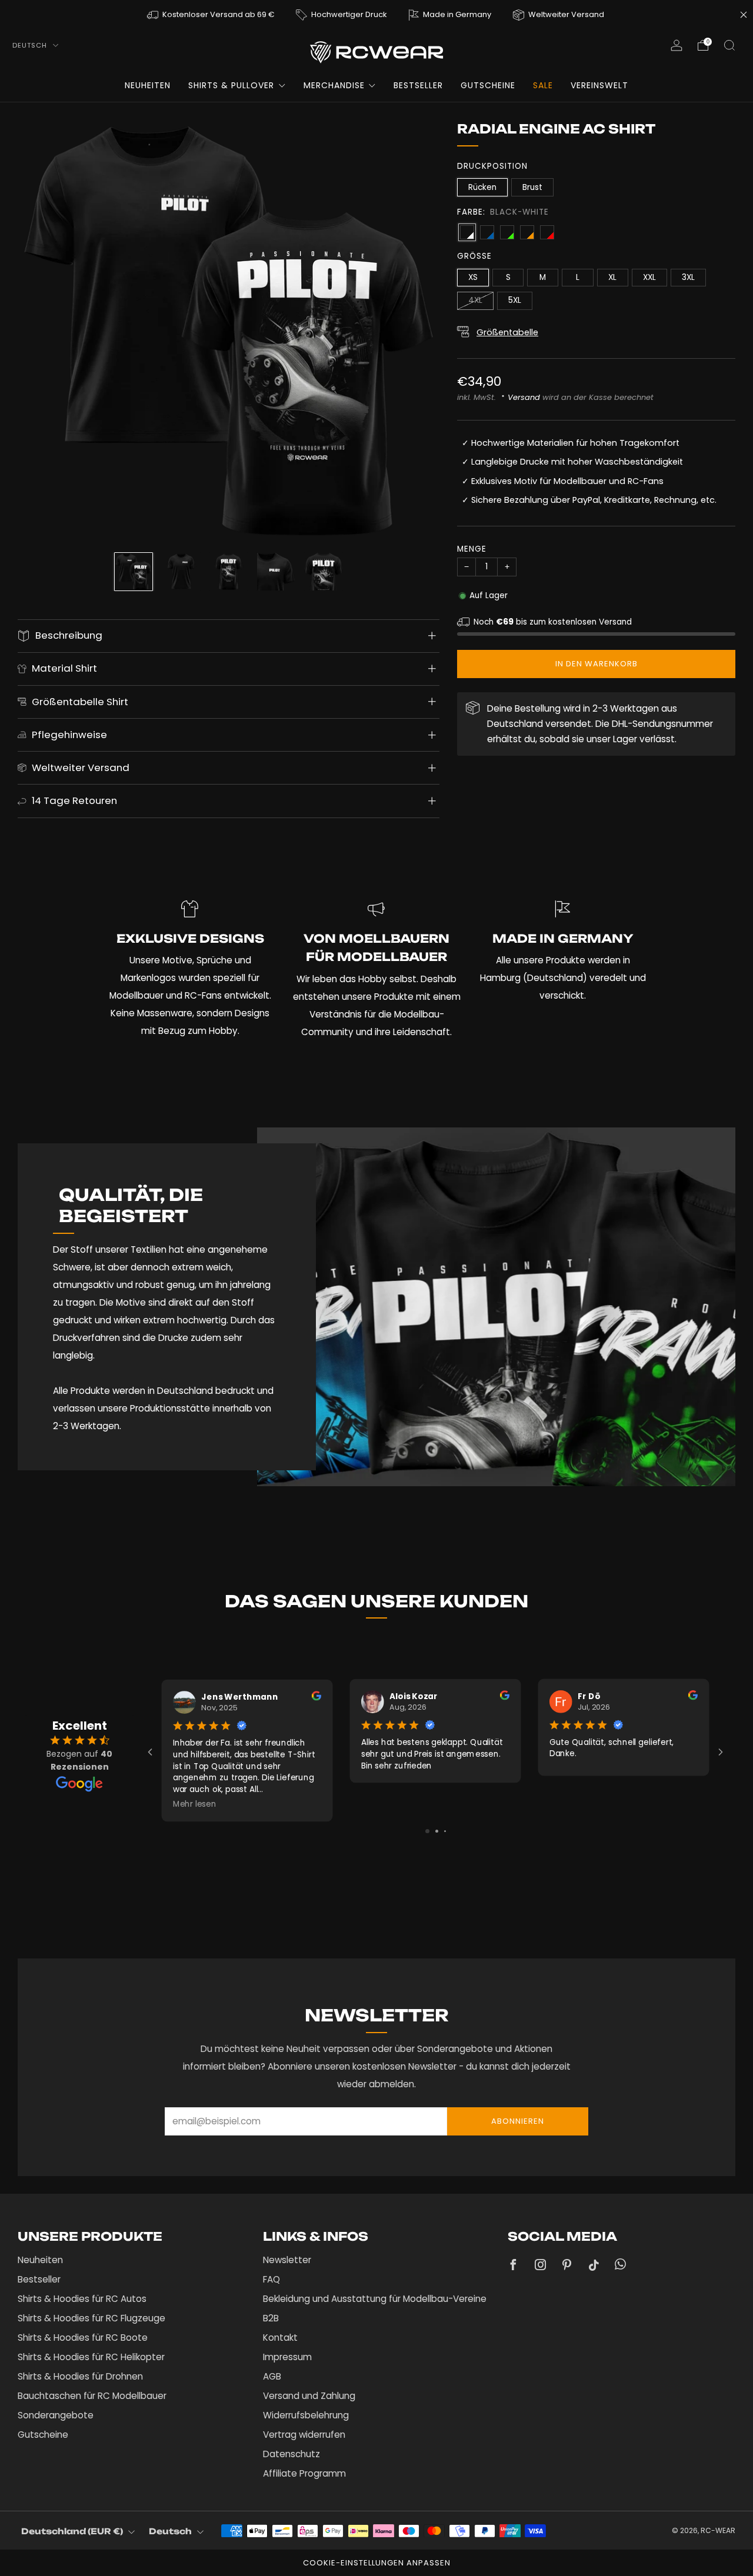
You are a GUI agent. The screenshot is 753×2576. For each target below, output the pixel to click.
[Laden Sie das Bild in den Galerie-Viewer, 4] (276, 572)
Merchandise (334, 85)
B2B (271, 2318)
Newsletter (287, 2260)
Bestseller (418, 85)
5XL (515, 300)
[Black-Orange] (527, 232)
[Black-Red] (547, 232)
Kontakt (280, 2338)
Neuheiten (148, 85)
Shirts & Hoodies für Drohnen (80, 2376)
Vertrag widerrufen (304, 2435)
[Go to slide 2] (437, 1831)
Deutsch (31, 45)
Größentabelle (507, 332)
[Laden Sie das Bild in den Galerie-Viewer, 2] (181, 572)
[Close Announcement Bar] (744, 15)
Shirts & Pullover (231, 85)
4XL (475, 300)
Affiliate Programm (304, 2473)
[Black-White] (467, 232)
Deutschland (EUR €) (72, 2531)
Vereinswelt (599, 85)
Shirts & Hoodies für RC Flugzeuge (91, 2318)
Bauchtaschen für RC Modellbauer (92, 2396)
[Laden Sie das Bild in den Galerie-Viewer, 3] (229, 572)
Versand (524, 397)
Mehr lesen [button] (195, 1804)
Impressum (287, 2357)
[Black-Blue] (487, 232)
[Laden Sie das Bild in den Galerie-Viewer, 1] (134, 572)
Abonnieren (518, 2121)
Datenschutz (291, 2454)
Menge (472, 549)
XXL (649, 277)
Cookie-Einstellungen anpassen (377, 2563)
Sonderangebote (56, 2415)
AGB (272, 2376)
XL (612, 277)
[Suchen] (729, 45)
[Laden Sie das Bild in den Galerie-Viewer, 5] (324, 572)
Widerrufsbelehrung (306, 2415)
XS (473, 277)
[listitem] (211, 14)
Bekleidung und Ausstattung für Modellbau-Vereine (375, 2299)
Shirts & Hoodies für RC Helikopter (91, 2357)
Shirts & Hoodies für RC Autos (82, 2299)
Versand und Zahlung (309, 2396)
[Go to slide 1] (427, 1831)
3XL (688, 277)
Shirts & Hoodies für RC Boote (83, 2338)
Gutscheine (488, 85)
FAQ (271, 2279)
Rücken (482, 187)
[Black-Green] (507, 232)
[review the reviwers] (316, 1698)
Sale (543, 85)
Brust (532, 187)
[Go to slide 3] (445, 1831)
